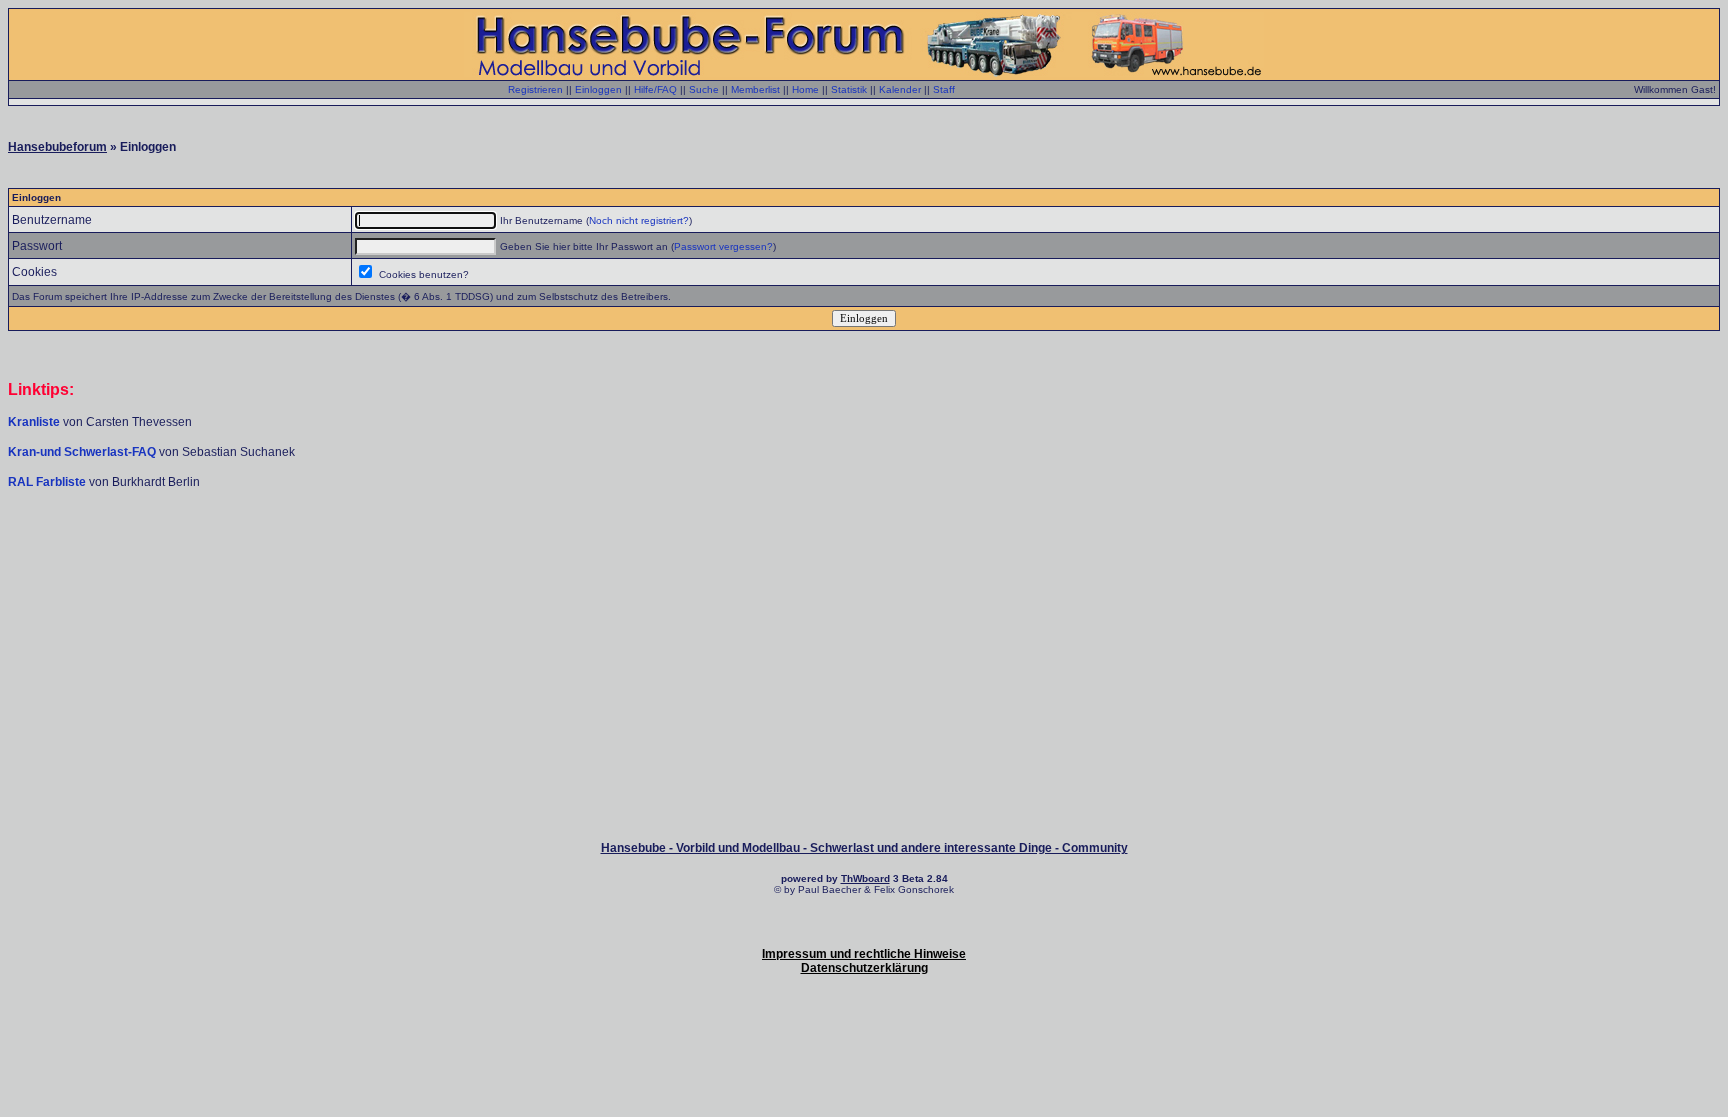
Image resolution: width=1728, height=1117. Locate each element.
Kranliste (34, 422)
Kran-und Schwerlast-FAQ (83, 452)
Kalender (900, 89)
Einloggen (598, 89)
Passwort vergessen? (723, 246)
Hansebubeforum (57, 147)
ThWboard (865, 878)
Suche (704, 89)
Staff (944, 89)
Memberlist (755, 89)
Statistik (849, 89)
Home (805, 89)
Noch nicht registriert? (639, 220)
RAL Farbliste (48, 482)
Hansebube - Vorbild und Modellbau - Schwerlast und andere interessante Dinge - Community (864, 848)
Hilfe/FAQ (655, 89)
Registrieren (535, 89)
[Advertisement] (864, 550)
